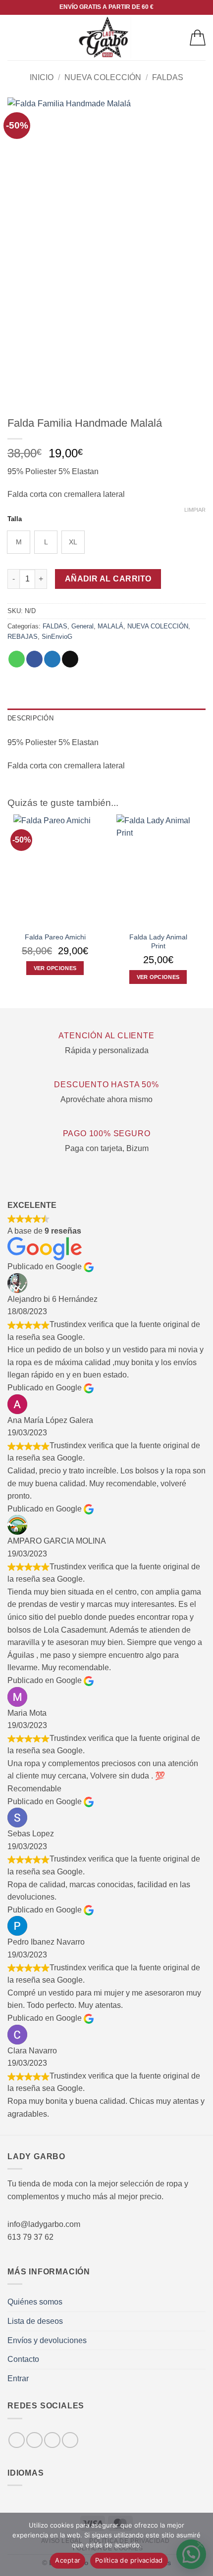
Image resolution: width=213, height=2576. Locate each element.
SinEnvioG (57, 637)
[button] (13, 37)
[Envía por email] (70, 659)
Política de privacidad (129, 2560)
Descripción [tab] (30, 718)
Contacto (23, 2359)
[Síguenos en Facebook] (17, 2440)
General (82, 626)
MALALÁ (110, 626)
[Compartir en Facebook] (34, 659)
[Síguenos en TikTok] (52, 2440)
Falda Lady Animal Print (158, 942)
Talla (15, 519)
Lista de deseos (35, 2321)
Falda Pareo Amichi (55, 937)
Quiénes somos (35, 2302)
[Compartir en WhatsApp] (17, 659)
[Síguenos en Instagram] (34, 2440)
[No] (200, 2547)
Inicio (42, 77)
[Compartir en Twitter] (52, 659)
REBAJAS (23, 637)
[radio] (19, 542)
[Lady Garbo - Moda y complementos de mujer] (105, 38)
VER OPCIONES (55, 968)
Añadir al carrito (108, 579)
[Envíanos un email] (70, 2440)
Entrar (18, 2378)
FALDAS (168, 77)
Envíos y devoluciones (47, 2340)
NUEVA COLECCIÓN (103, 77)
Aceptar (68, 2560)
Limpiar (195, 510)
